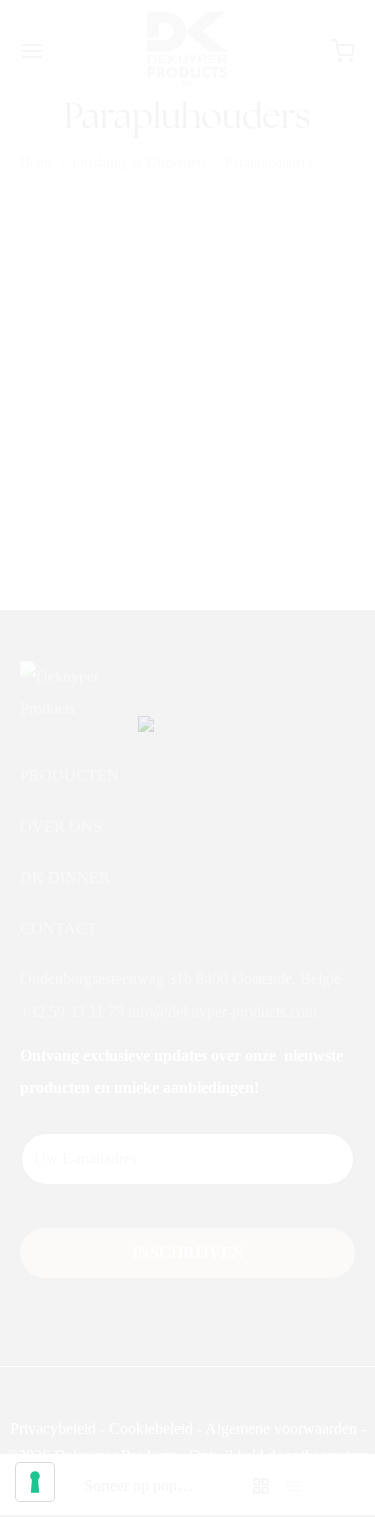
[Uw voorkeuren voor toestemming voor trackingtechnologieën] (35, 1482)
